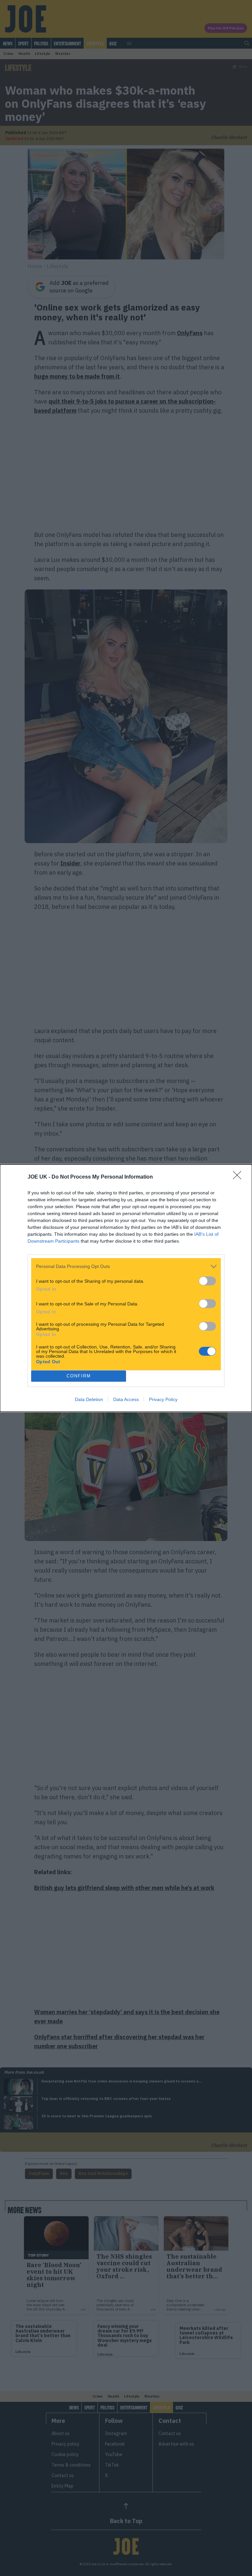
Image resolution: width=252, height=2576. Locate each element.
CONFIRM (79, 1376)
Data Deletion (89, 1399)
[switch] (207, 1281)
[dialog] (126, 1288)
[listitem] (126, 1266)
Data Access (126, 1399)
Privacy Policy (163, 1399)
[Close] (239, 1177)
